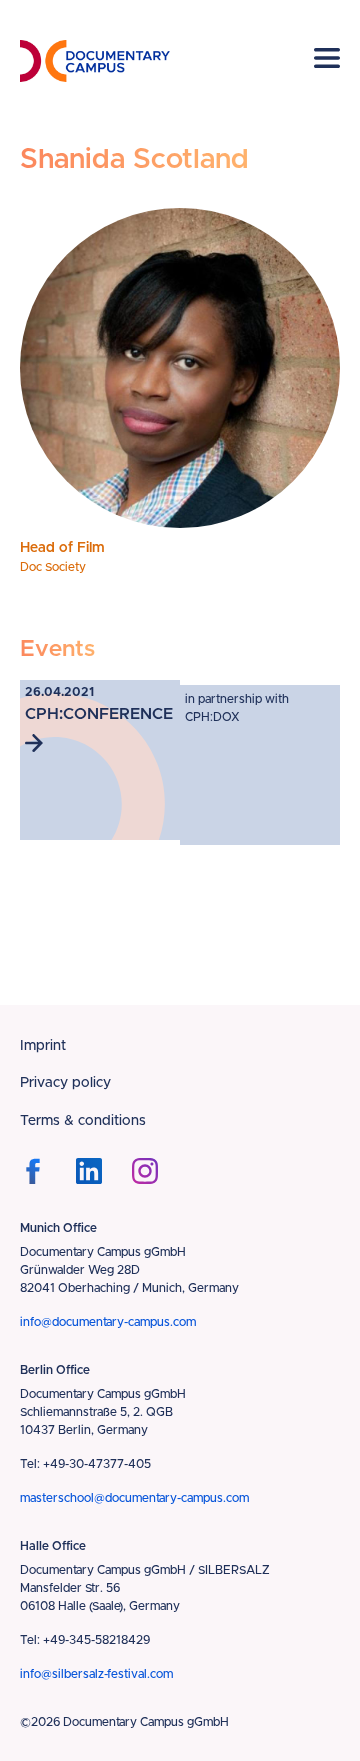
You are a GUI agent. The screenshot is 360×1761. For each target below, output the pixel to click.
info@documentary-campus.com (108, 1322)
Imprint (43, 1046)
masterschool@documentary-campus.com (134, 1498)
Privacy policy (65, 1083)
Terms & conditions (83, 1121)
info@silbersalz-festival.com (96, 1674)
